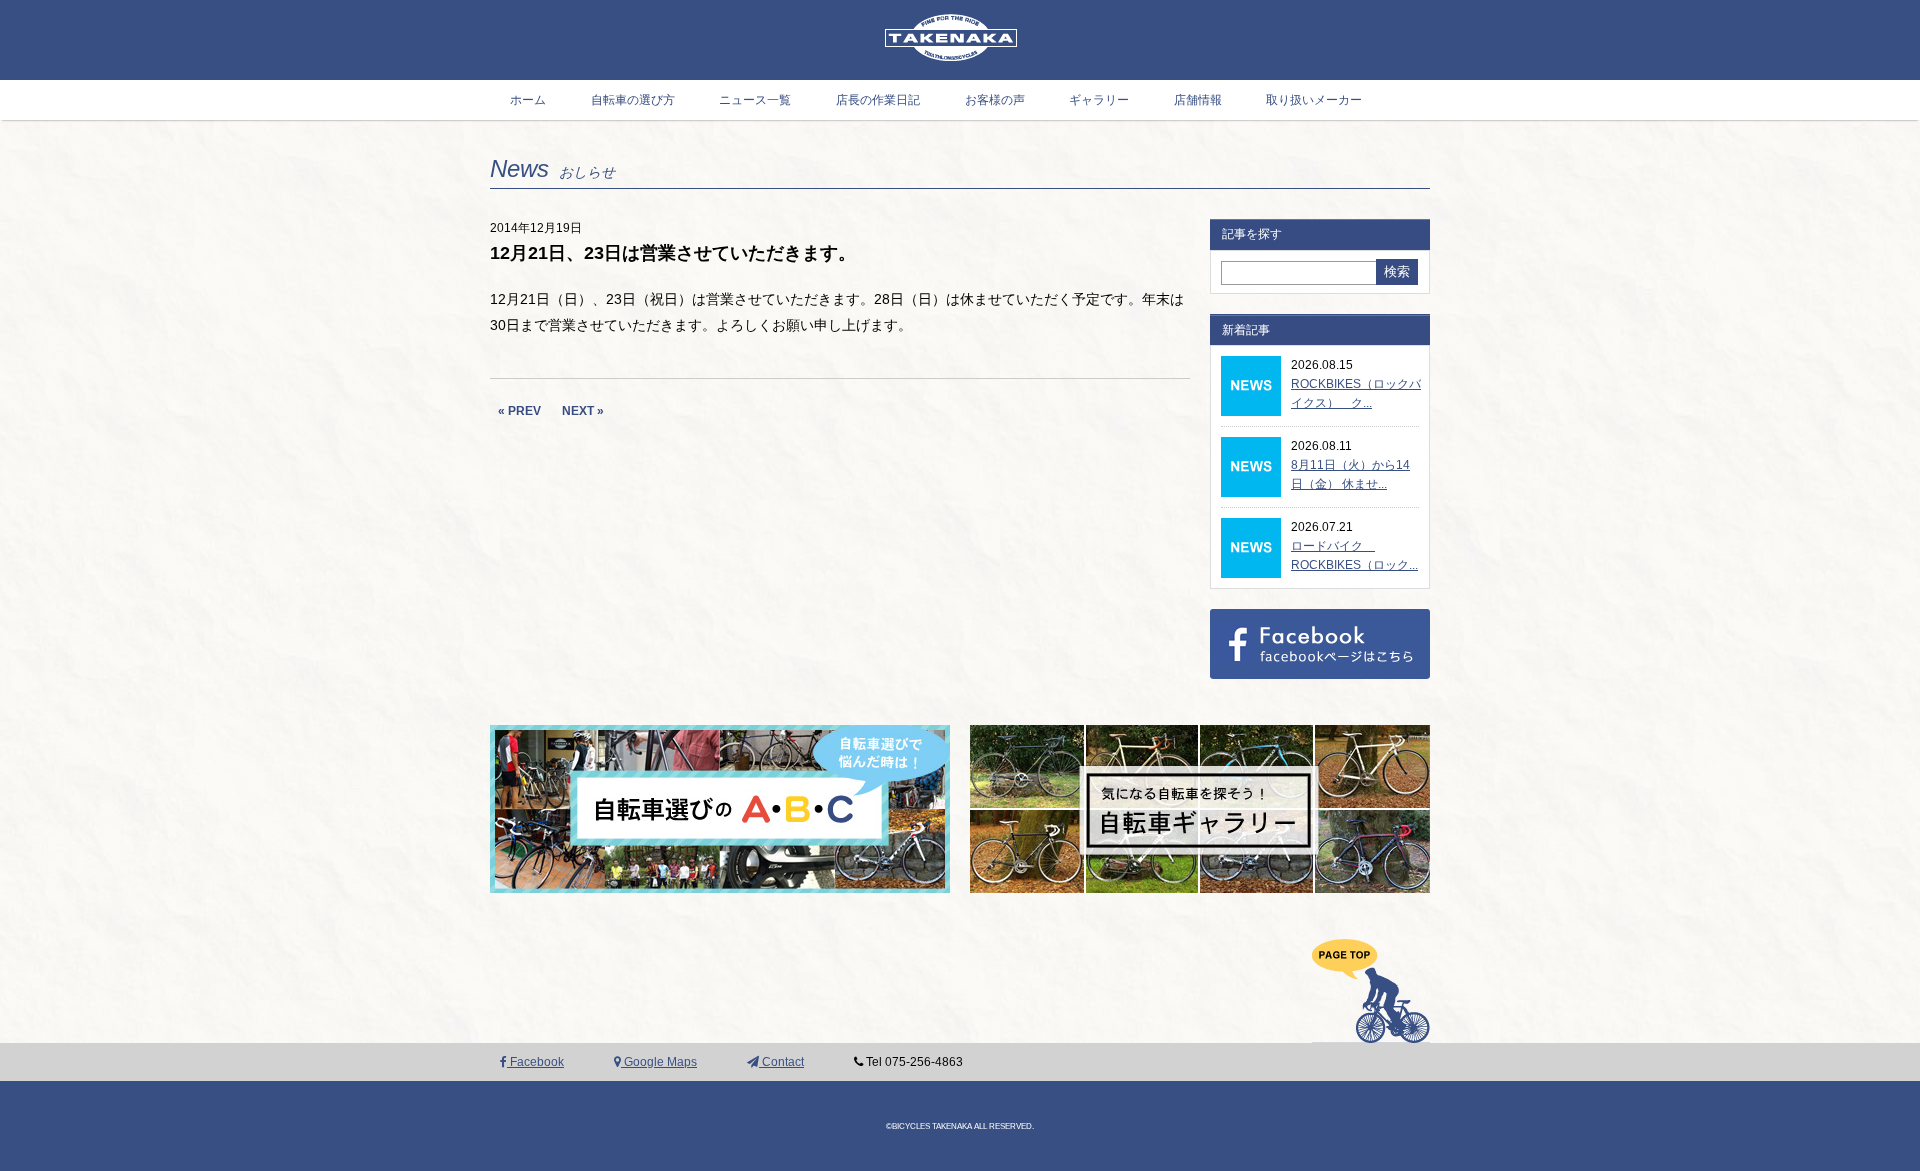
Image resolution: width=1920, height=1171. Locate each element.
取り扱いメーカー (1314, 100)
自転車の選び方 (633, 100)
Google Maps (659, 1062)
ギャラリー (1099, 100)
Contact (781, 1062)
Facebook (535, 1062)
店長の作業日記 (878, 100)
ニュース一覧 (755, 100)
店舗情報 (1198, 100)
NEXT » (583, 411)
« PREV (519, 411)
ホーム (528, 100)
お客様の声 (995, 100)
